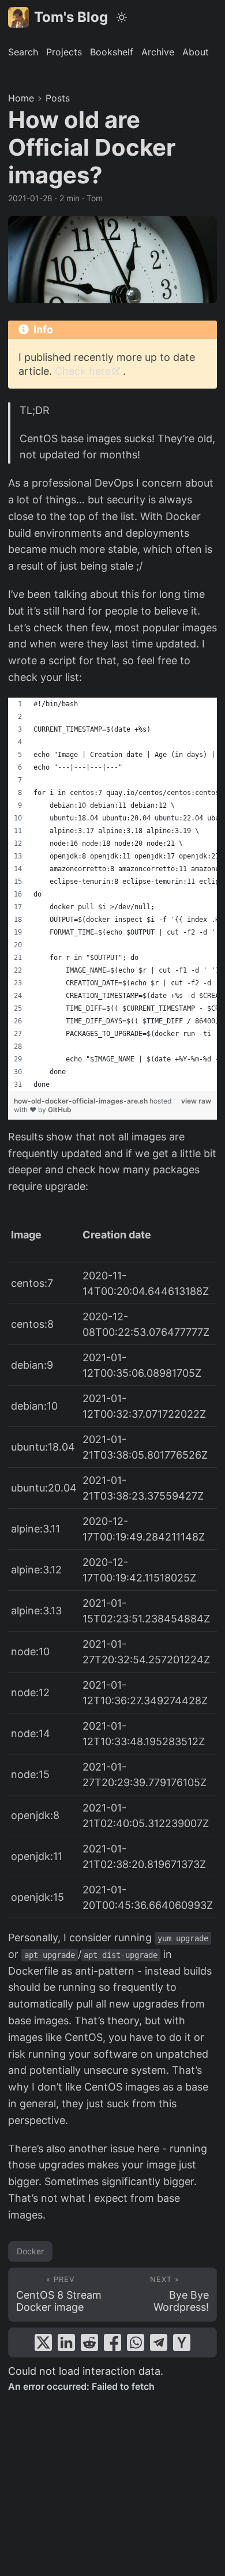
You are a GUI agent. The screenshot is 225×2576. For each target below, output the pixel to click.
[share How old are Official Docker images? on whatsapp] (136, 2342)
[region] (112, 894)
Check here (83, 371)
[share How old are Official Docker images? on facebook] (112, 2342)
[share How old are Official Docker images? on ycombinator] (182, 2342)
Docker (30, 2251)
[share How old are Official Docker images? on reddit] (89, 2342)
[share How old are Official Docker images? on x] (43, 2342)
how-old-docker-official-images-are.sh (82, 1101)
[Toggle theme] (122, 17)
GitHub (60, 1110)
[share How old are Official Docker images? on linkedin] (66, 2342)
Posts (58, 98)
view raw (196, 1101)
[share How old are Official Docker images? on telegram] (159, 2342)
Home (21, 98)
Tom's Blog (71, 17)
